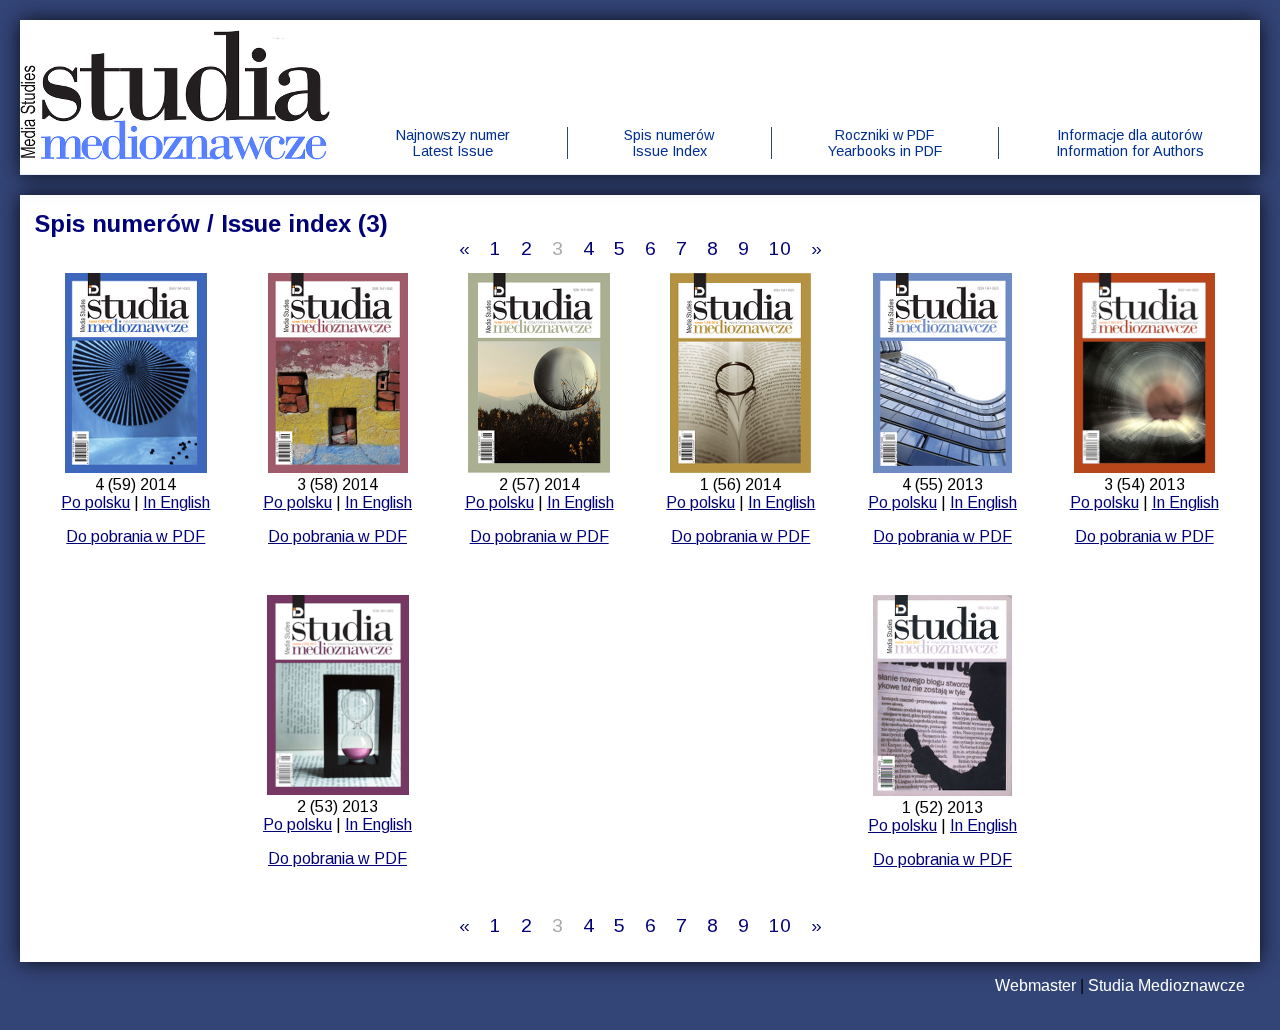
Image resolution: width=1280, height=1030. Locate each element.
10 (780, 248)
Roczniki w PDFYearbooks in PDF (885, 143)
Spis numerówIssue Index (669, 143)
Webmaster (1035, 985)
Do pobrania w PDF (135, 536)
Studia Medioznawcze (1166, 985)
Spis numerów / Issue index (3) (211, 223)
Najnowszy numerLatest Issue (453, 143)
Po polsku (95, 502)
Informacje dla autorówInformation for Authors (1130, 143)
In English (176, 502)
